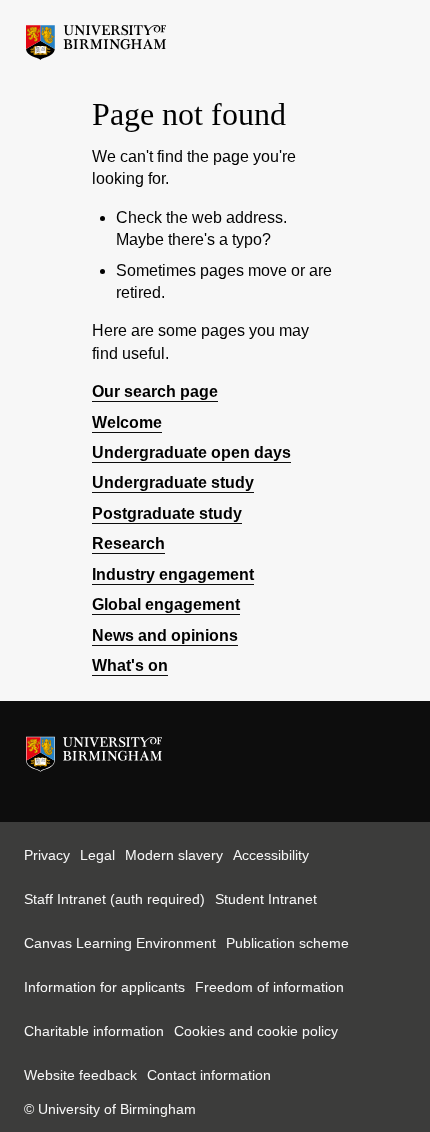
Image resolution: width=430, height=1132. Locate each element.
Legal (97, 855)
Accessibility (271, 855)
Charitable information (94, 1031)
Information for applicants (104, 987)
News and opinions (165, 635)
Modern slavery (174, 855)
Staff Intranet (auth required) (114, 899)
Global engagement (166, 604)
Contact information (209, 1075)
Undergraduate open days (191, 452)
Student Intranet (266, 899)
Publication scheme (287, 943)
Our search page (155, 391)
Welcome (127, 422)
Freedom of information (269, 987)
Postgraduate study (167, 513)
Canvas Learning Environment (120, 943)
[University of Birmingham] (96, 37)
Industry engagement (173, 574)
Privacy (47, 855)
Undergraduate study (173, 482)
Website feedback (80, 1075)
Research (128, 543)
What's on (130, 665)
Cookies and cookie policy (256, 1031)
